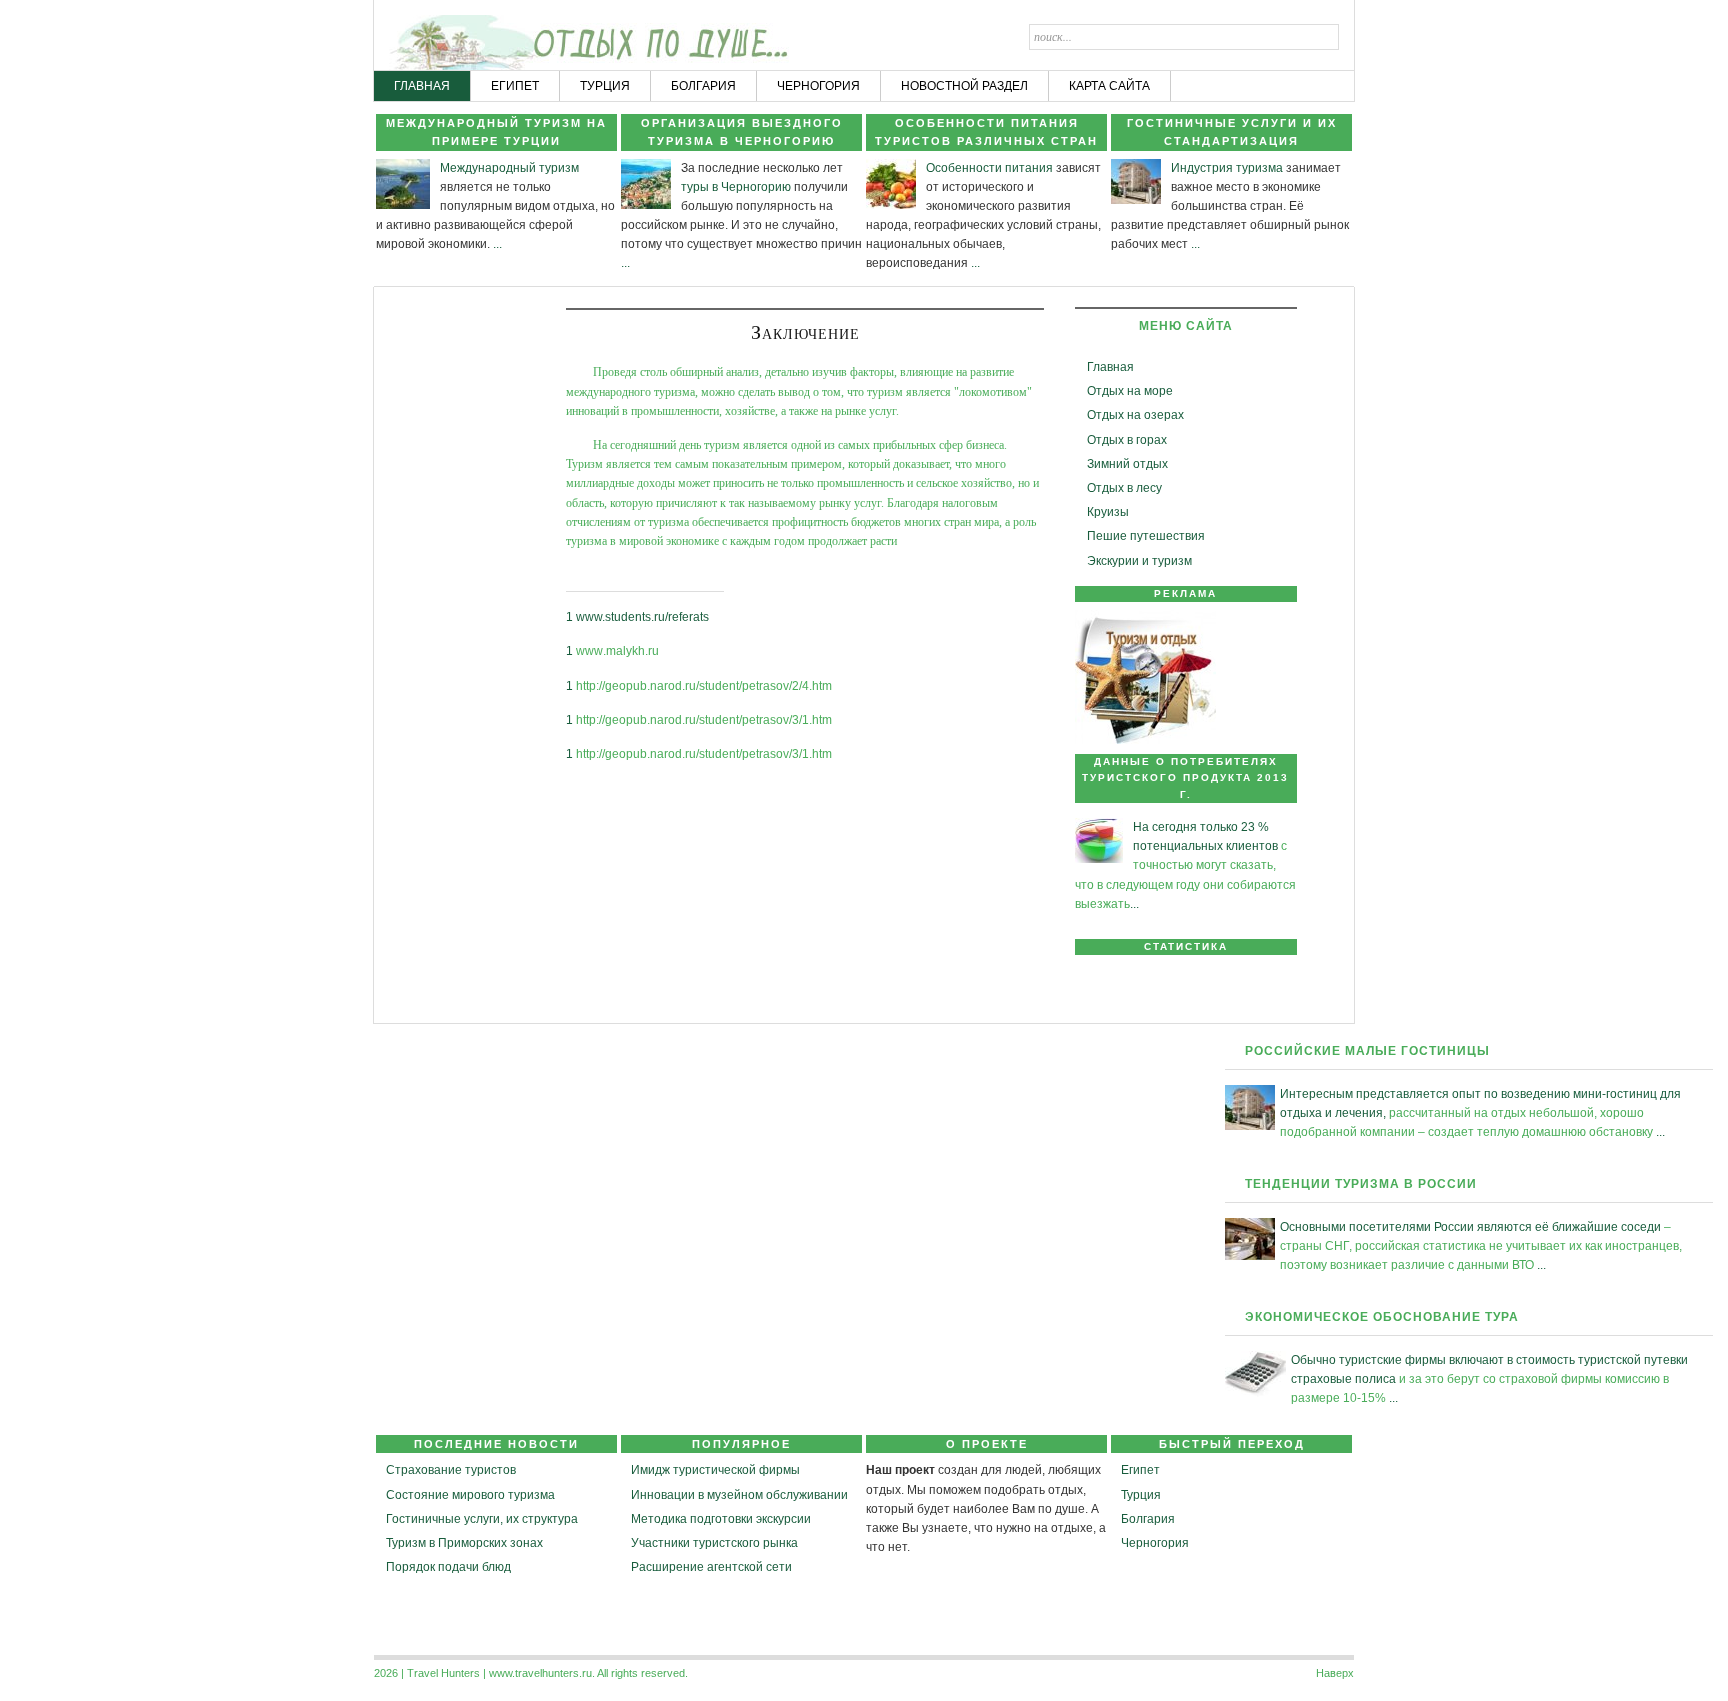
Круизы (1108, 512)
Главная (1110, 367)
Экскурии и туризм (1139, 561)
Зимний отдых (1127, 464)
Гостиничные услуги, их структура (482, 1519)
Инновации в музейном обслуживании (739, 1495)
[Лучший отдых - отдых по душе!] (451, 36)
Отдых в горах (1127, 440)
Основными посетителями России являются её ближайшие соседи (1470, 1227)
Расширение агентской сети (711, 1567)
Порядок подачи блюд (448, 1567)
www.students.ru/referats (642, 617)
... (497, 244)
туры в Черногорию (736, 187)
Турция (1141, 1495)
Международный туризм (509, 168)
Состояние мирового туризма (470, 1495)
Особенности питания (989, 168)
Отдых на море (1130, 391)
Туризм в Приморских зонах (464, 1543)
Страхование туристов (451, 1470)
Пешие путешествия (1146, 536)
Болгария (1148, 1519)
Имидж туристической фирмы (715, 1470)
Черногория (1155, 1543)
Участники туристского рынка (714, 1543)
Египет (1140, 1470)
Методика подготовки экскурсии (721, 1519)
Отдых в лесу (1124, 488)
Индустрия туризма (1227, 168)
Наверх (1335, 1673)
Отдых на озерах (1135, 415)
